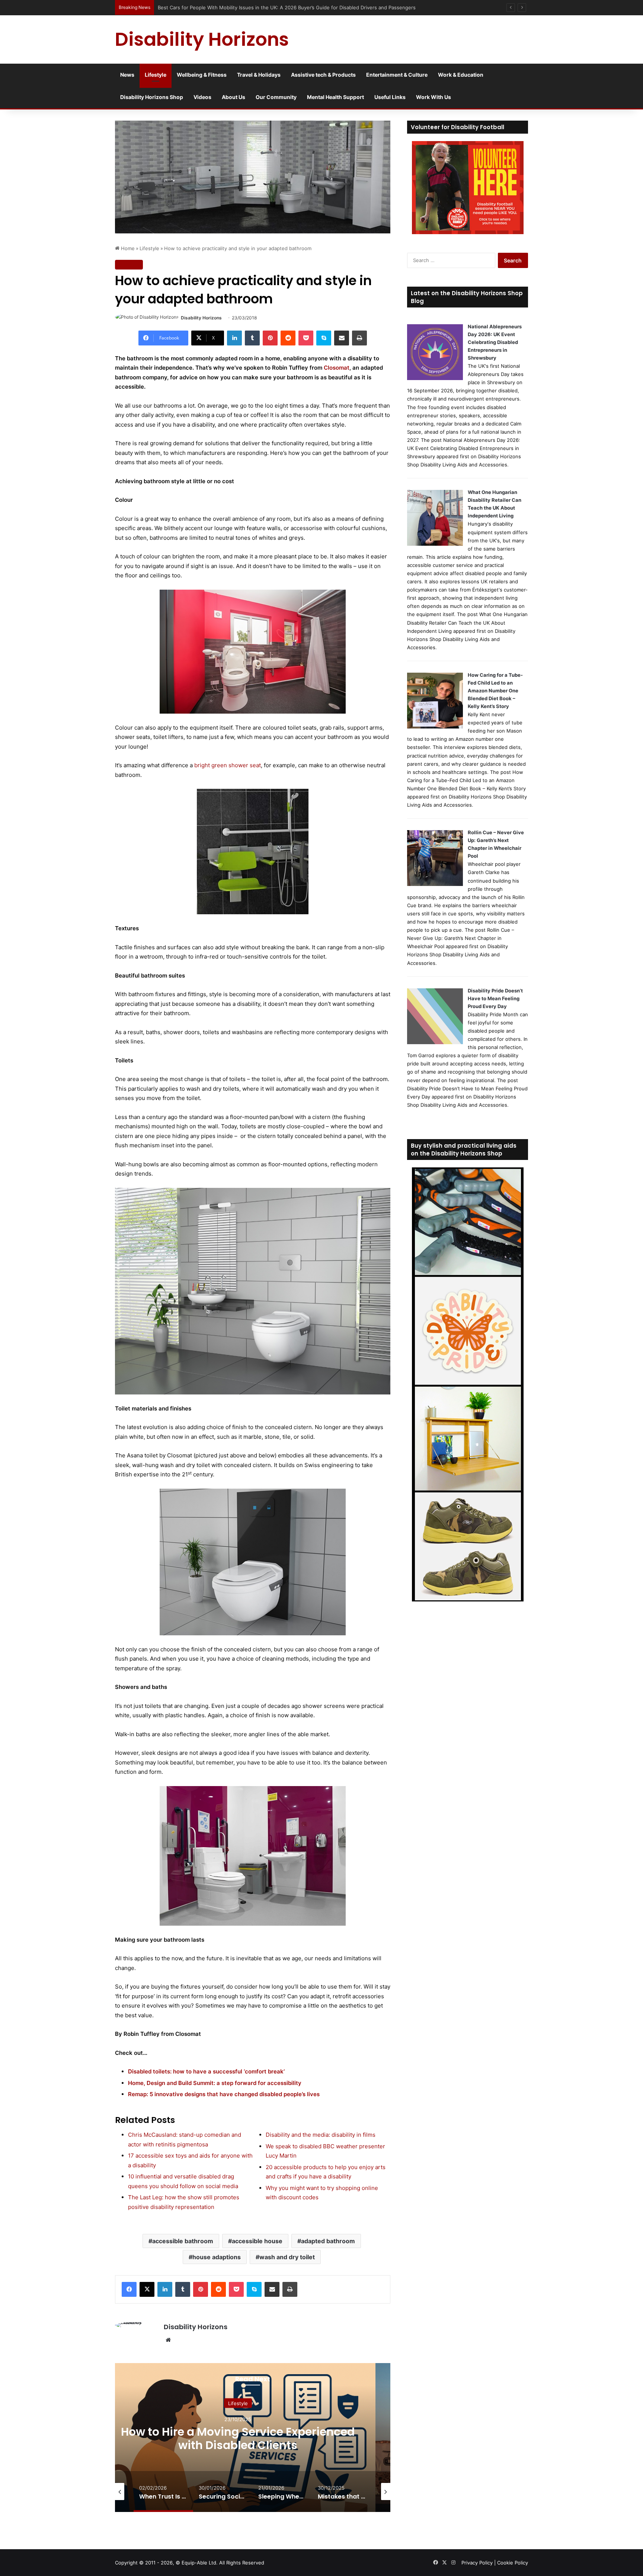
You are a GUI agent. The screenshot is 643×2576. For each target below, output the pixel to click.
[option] (163, 2491)
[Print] (359, 338)
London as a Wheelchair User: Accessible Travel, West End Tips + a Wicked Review (254, 7)
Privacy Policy (477, 2563)
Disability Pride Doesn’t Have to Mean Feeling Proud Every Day (495, 998)
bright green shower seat (228, 765)
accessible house (257, 2241)
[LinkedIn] (234, 338)
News (127, 75)
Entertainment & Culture (397, 75)
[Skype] (324, 338)
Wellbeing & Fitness (202, 75)
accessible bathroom (183, 2241)
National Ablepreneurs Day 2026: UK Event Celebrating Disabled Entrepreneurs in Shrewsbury (495, 342)
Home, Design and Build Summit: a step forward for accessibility (215, 2083)
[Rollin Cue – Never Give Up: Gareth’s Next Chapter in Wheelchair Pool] (435, 884)
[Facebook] (129, 2289)
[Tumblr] (252, 338)
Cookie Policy (513, 2563)
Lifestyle (156, 75)
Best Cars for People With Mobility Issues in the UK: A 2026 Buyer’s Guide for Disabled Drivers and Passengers (238, 2445)
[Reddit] (288, 338)
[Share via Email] (342, 338)
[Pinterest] (270, 338)
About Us (233, 97)
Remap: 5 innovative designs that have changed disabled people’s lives (224, 2094)
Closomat (337, 368)
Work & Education (461, 75)
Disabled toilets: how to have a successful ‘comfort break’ (206, 2071)
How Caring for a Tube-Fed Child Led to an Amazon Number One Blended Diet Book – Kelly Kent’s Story (495, 691)
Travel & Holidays (259, 75)
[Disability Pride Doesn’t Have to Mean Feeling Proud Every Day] (435, 1042)
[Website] (168, 2340)
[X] (147, 2289)
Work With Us (434, 97)
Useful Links (390, 97)
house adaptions (217, 2257)
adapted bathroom (328, 2241)
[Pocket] (306, 338)
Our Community (276, 97)
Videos (202, 97)
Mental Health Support (335, 97)
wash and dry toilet (287, 2257)
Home (127, 248)
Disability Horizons (201, 318)
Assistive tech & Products (323, 75)
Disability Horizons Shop (152, 97)
